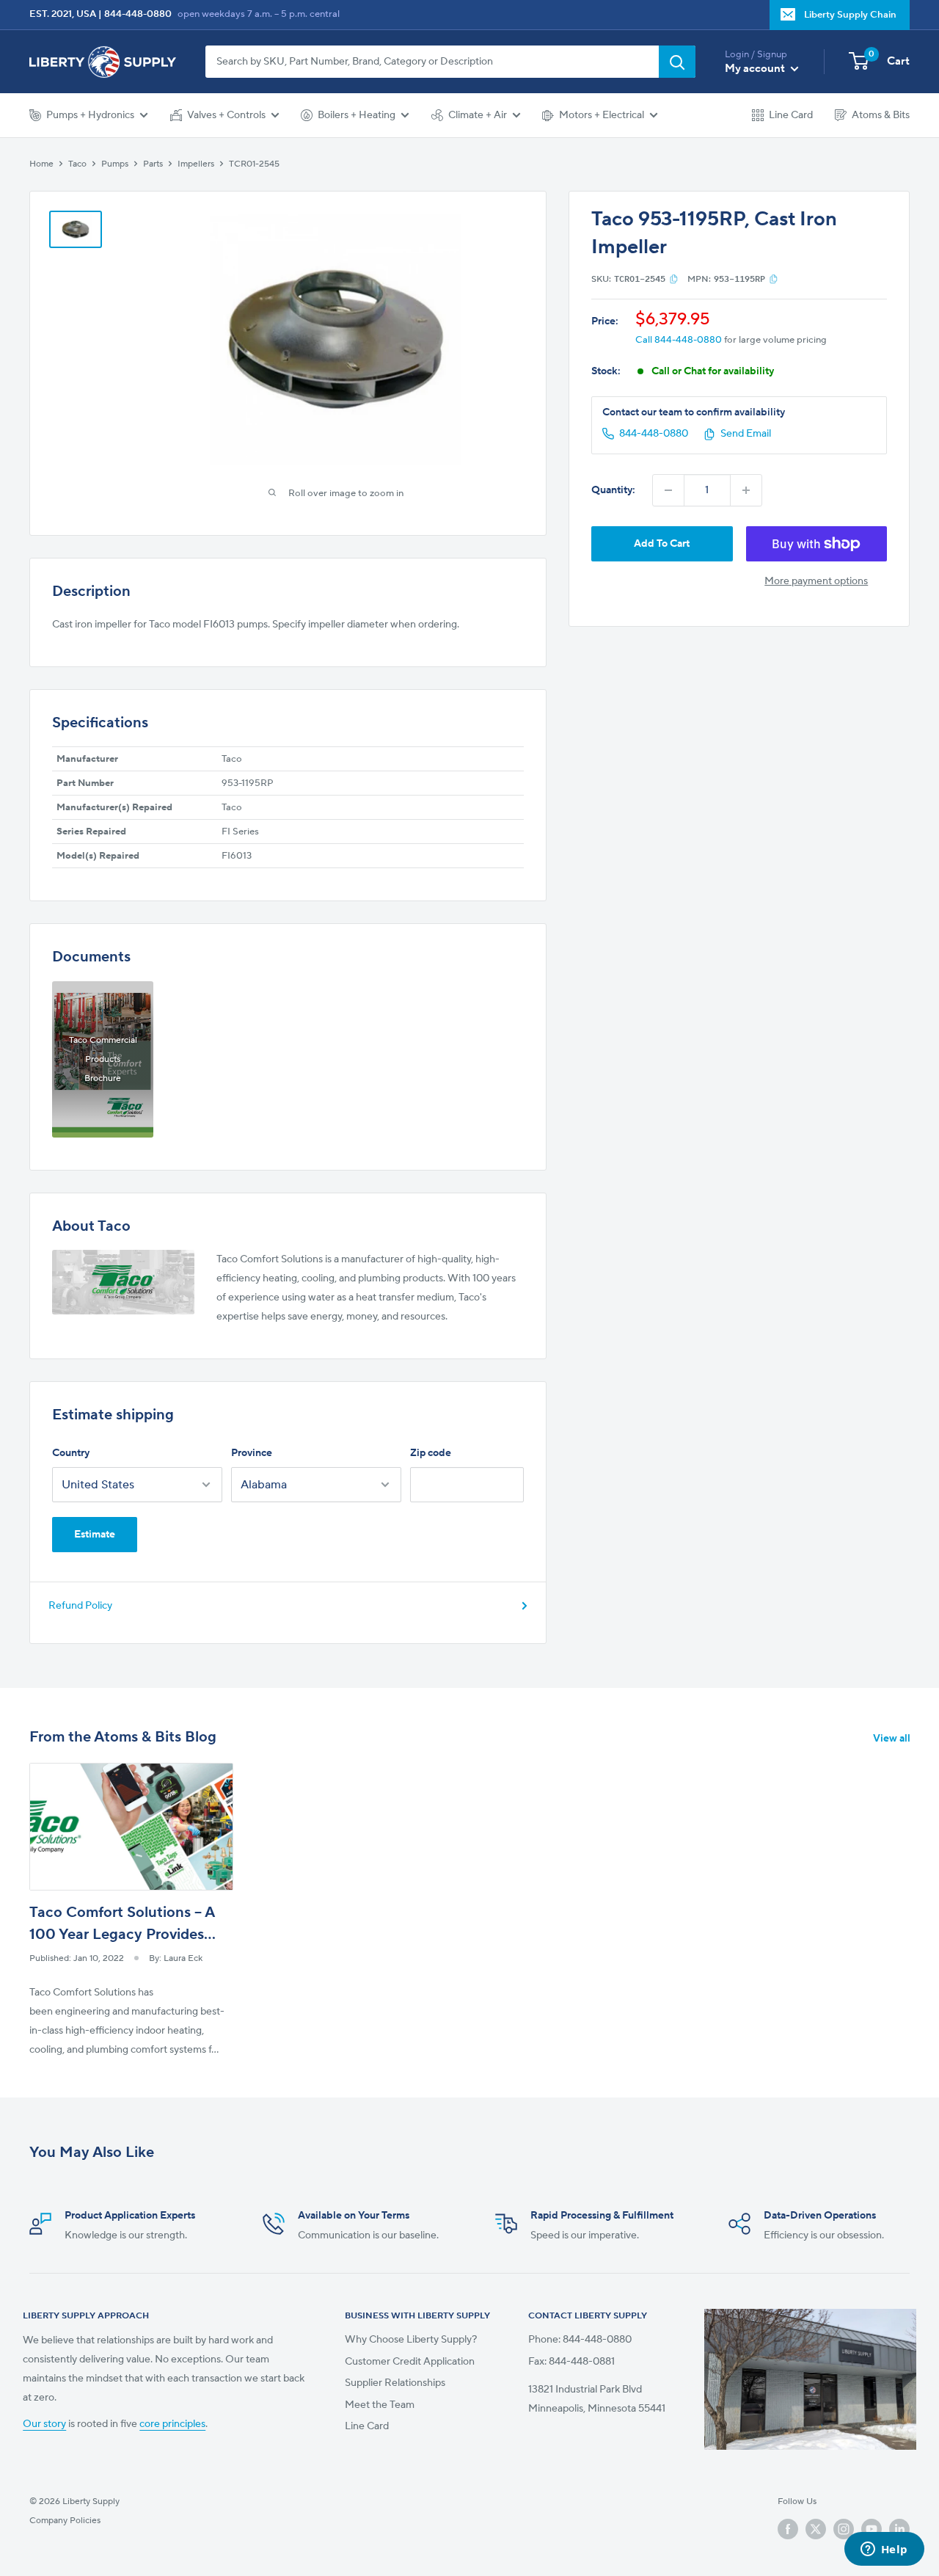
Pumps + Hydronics (90, 115)
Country (71, 1453)
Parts (153, 164)
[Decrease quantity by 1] (668, 490)
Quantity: (613, 490)
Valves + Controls (226, 115)
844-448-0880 (138, 14)
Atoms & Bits (881, 115)
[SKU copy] (674, 279)
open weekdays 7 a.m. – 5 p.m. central (259, 14)
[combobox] (432, 62)
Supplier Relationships (395, 2383)
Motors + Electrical (602, 115)
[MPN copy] (774, 279)
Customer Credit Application (410, 2362)
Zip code (431, 1453)
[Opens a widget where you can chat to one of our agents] (884, 2550)
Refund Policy (80, 1606)
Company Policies (65, 2521)
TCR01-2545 (254, 164)
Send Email (746, 434)
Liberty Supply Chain (850, 15)
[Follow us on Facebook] (788, 2529)
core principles (172, 2424)
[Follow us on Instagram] (844, 2529)
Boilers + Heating (357, 115)
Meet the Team (380, 2405)
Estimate (95, 1535)
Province (252, 1453)
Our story (44, 2424)
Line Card (791, 115)
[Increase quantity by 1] (746, 490)
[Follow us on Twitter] (816, 2529)
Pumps (115, 164)
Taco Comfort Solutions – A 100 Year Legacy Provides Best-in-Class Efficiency (122, 1935)
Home (41, 164)
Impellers (196, 164)
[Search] (677, 62)
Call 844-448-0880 (679, 341)
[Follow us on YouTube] (872, 2529)
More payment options (816, 581)
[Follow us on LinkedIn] (899, 2529)
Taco (77, 164)
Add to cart (662, 544)
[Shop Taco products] (123, 1282)
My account (756, 69)
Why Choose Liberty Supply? (411, 2340)
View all (893, 1739)
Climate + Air (478, 115)
